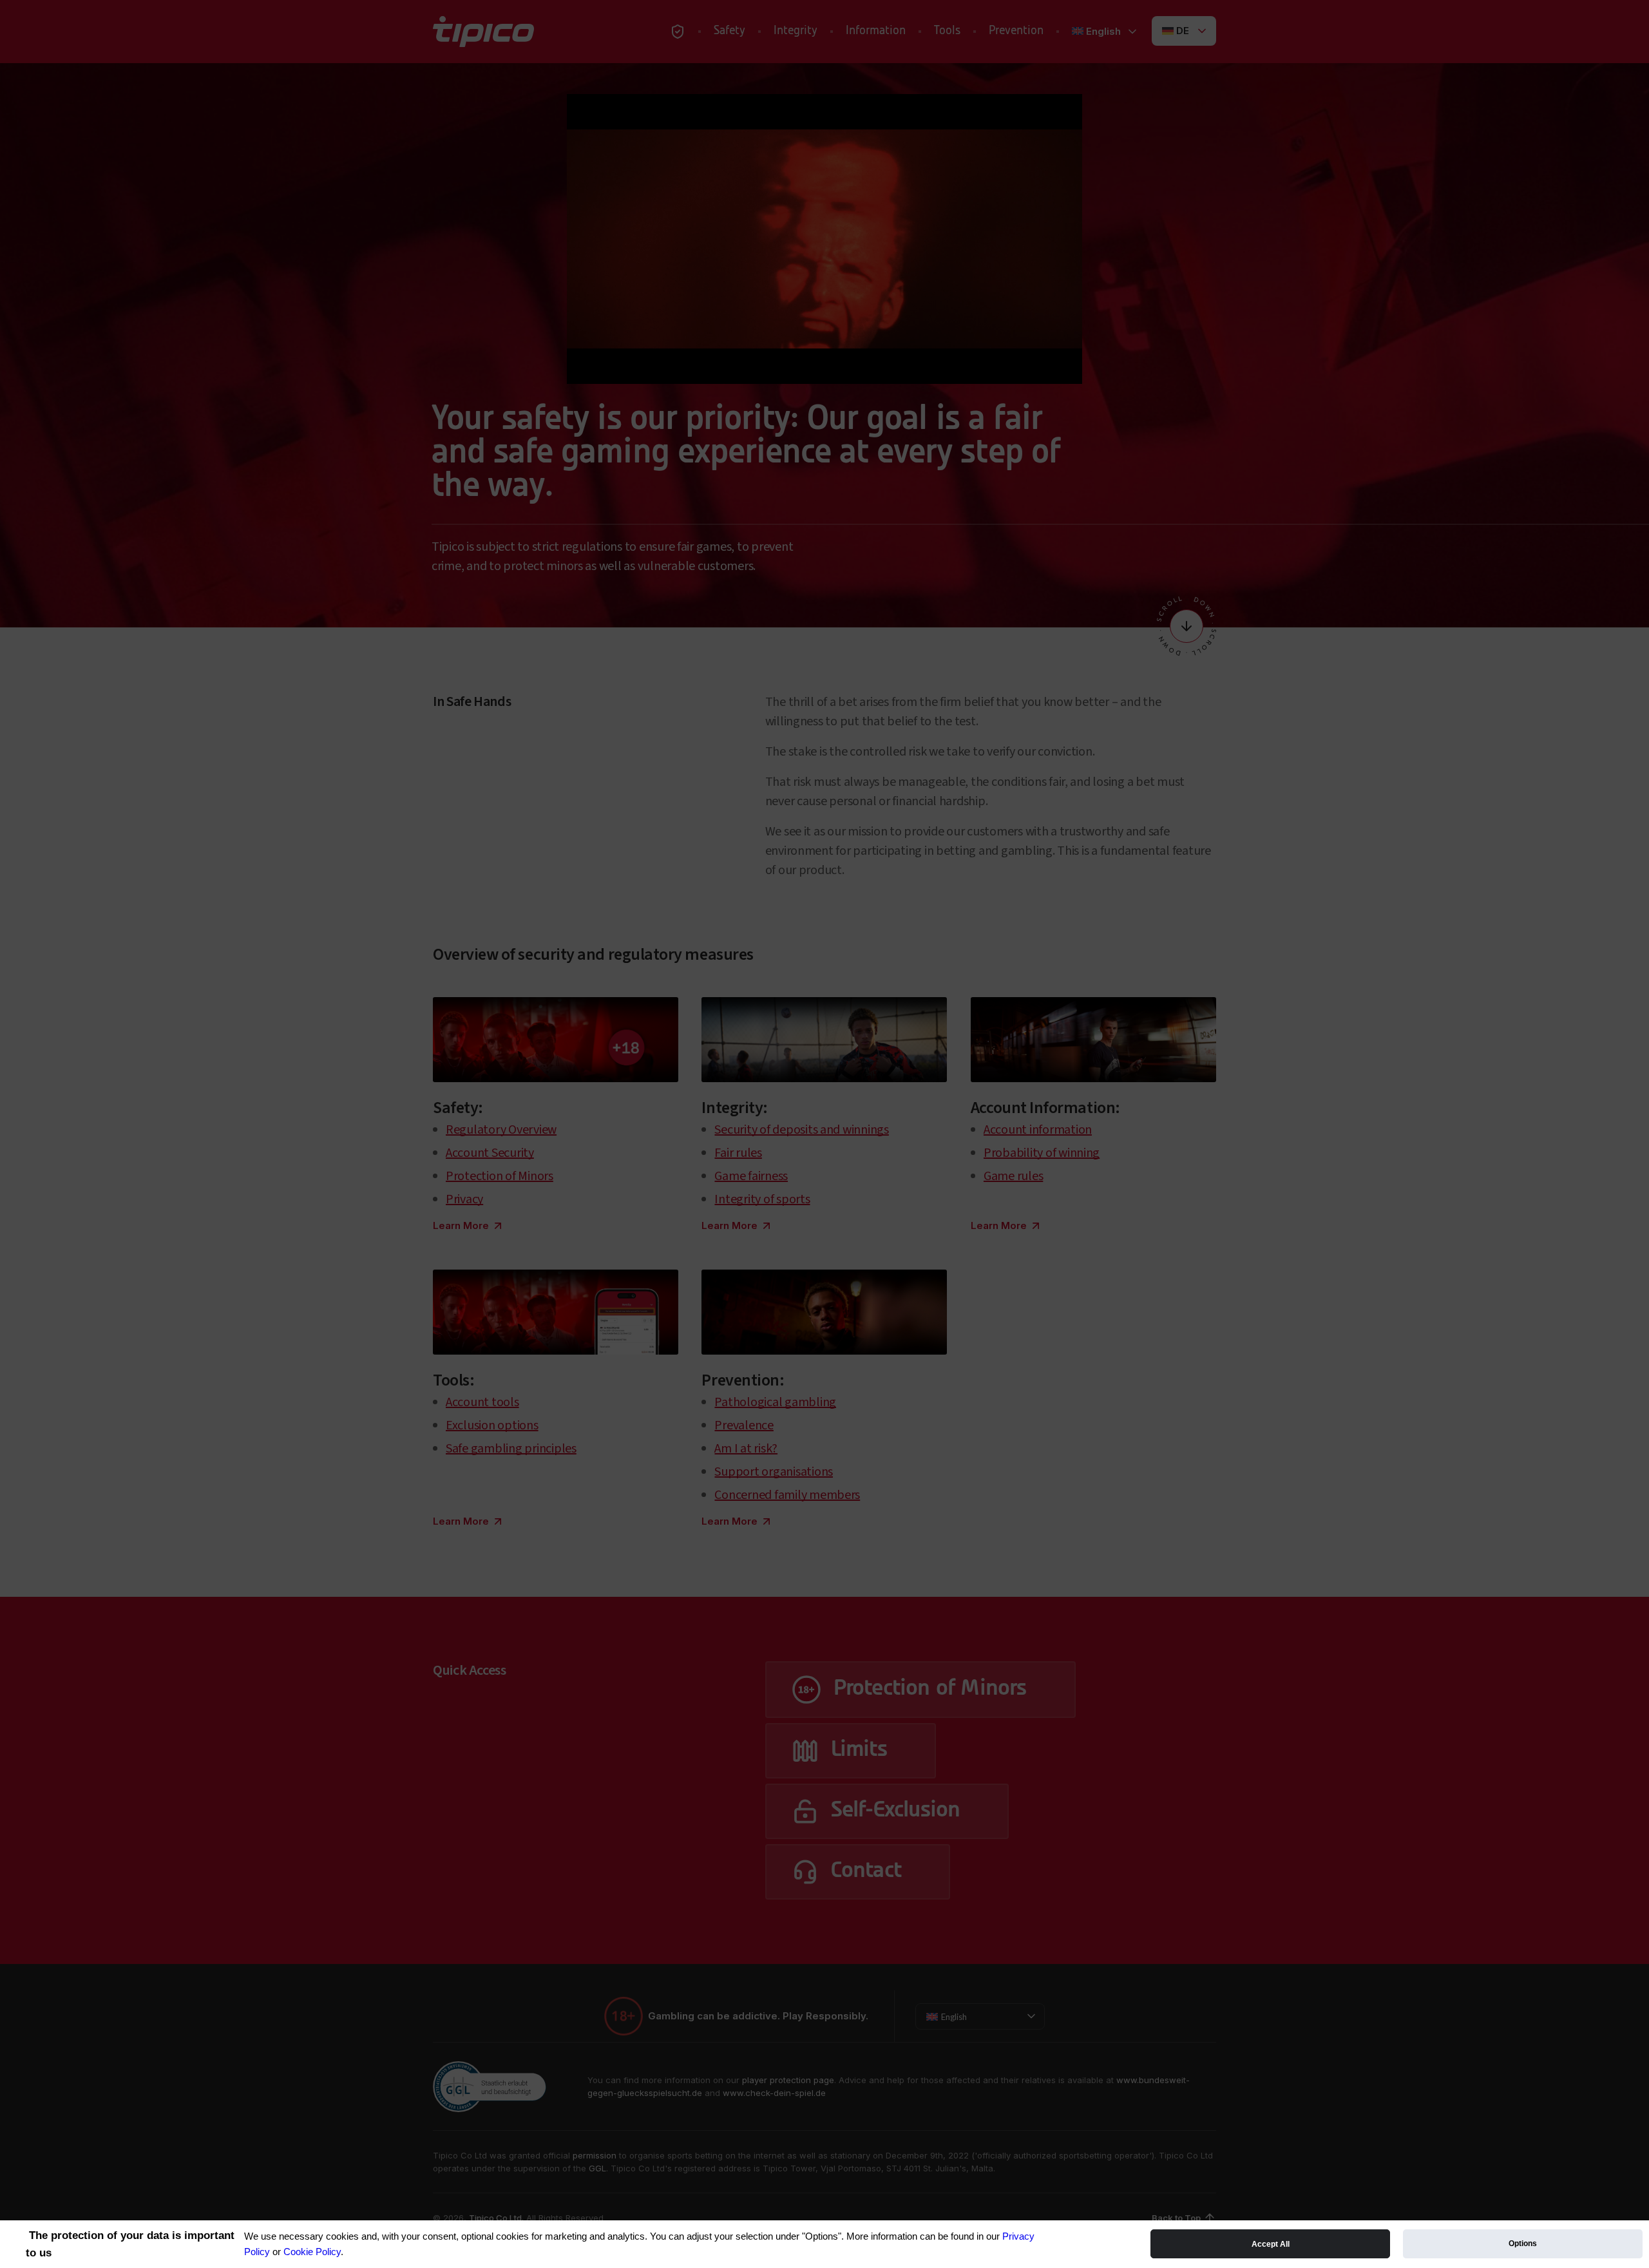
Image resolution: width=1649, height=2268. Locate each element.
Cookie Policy (312, 2252)
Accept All (1271, 2244)
